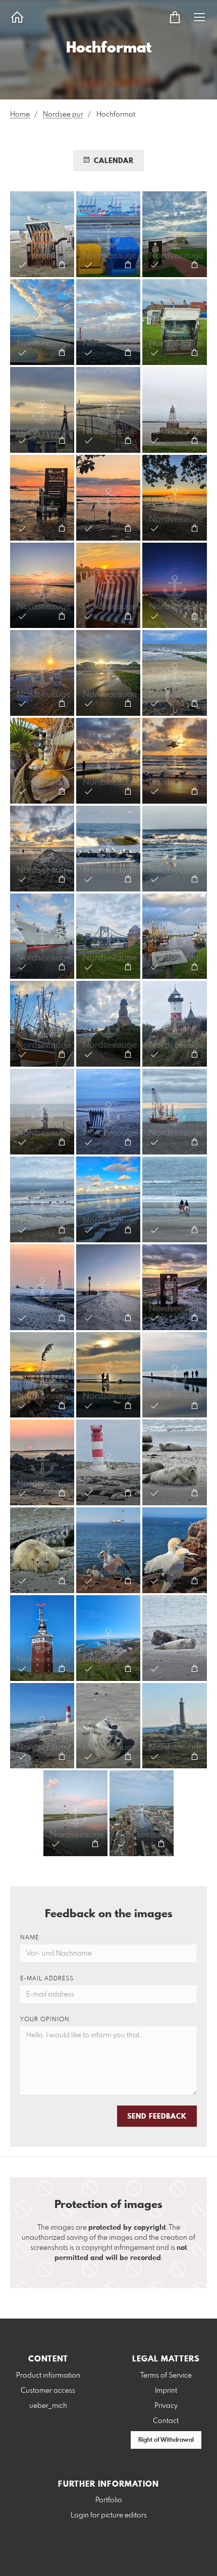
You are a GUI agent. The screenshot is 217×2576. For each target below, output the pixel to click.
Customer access (48, 2391)
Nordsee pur (63, 115)
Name (30, 1938)
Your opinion (45, 2020)
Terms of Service (166, 2376)
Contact (166, 2421)
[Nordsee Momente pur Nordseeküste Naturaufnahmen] (42, 234)
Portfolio (109, 2500)
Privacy (166, 2406)
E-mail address (47, 1979)
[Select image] (22, 265)
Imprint (166, 2391)
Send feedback (157, 2117)
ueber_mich (48, 2406)
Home (20, 115)
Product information (48, 2376)
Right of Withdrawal (166, 2440)
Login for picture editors (109, 2515)
